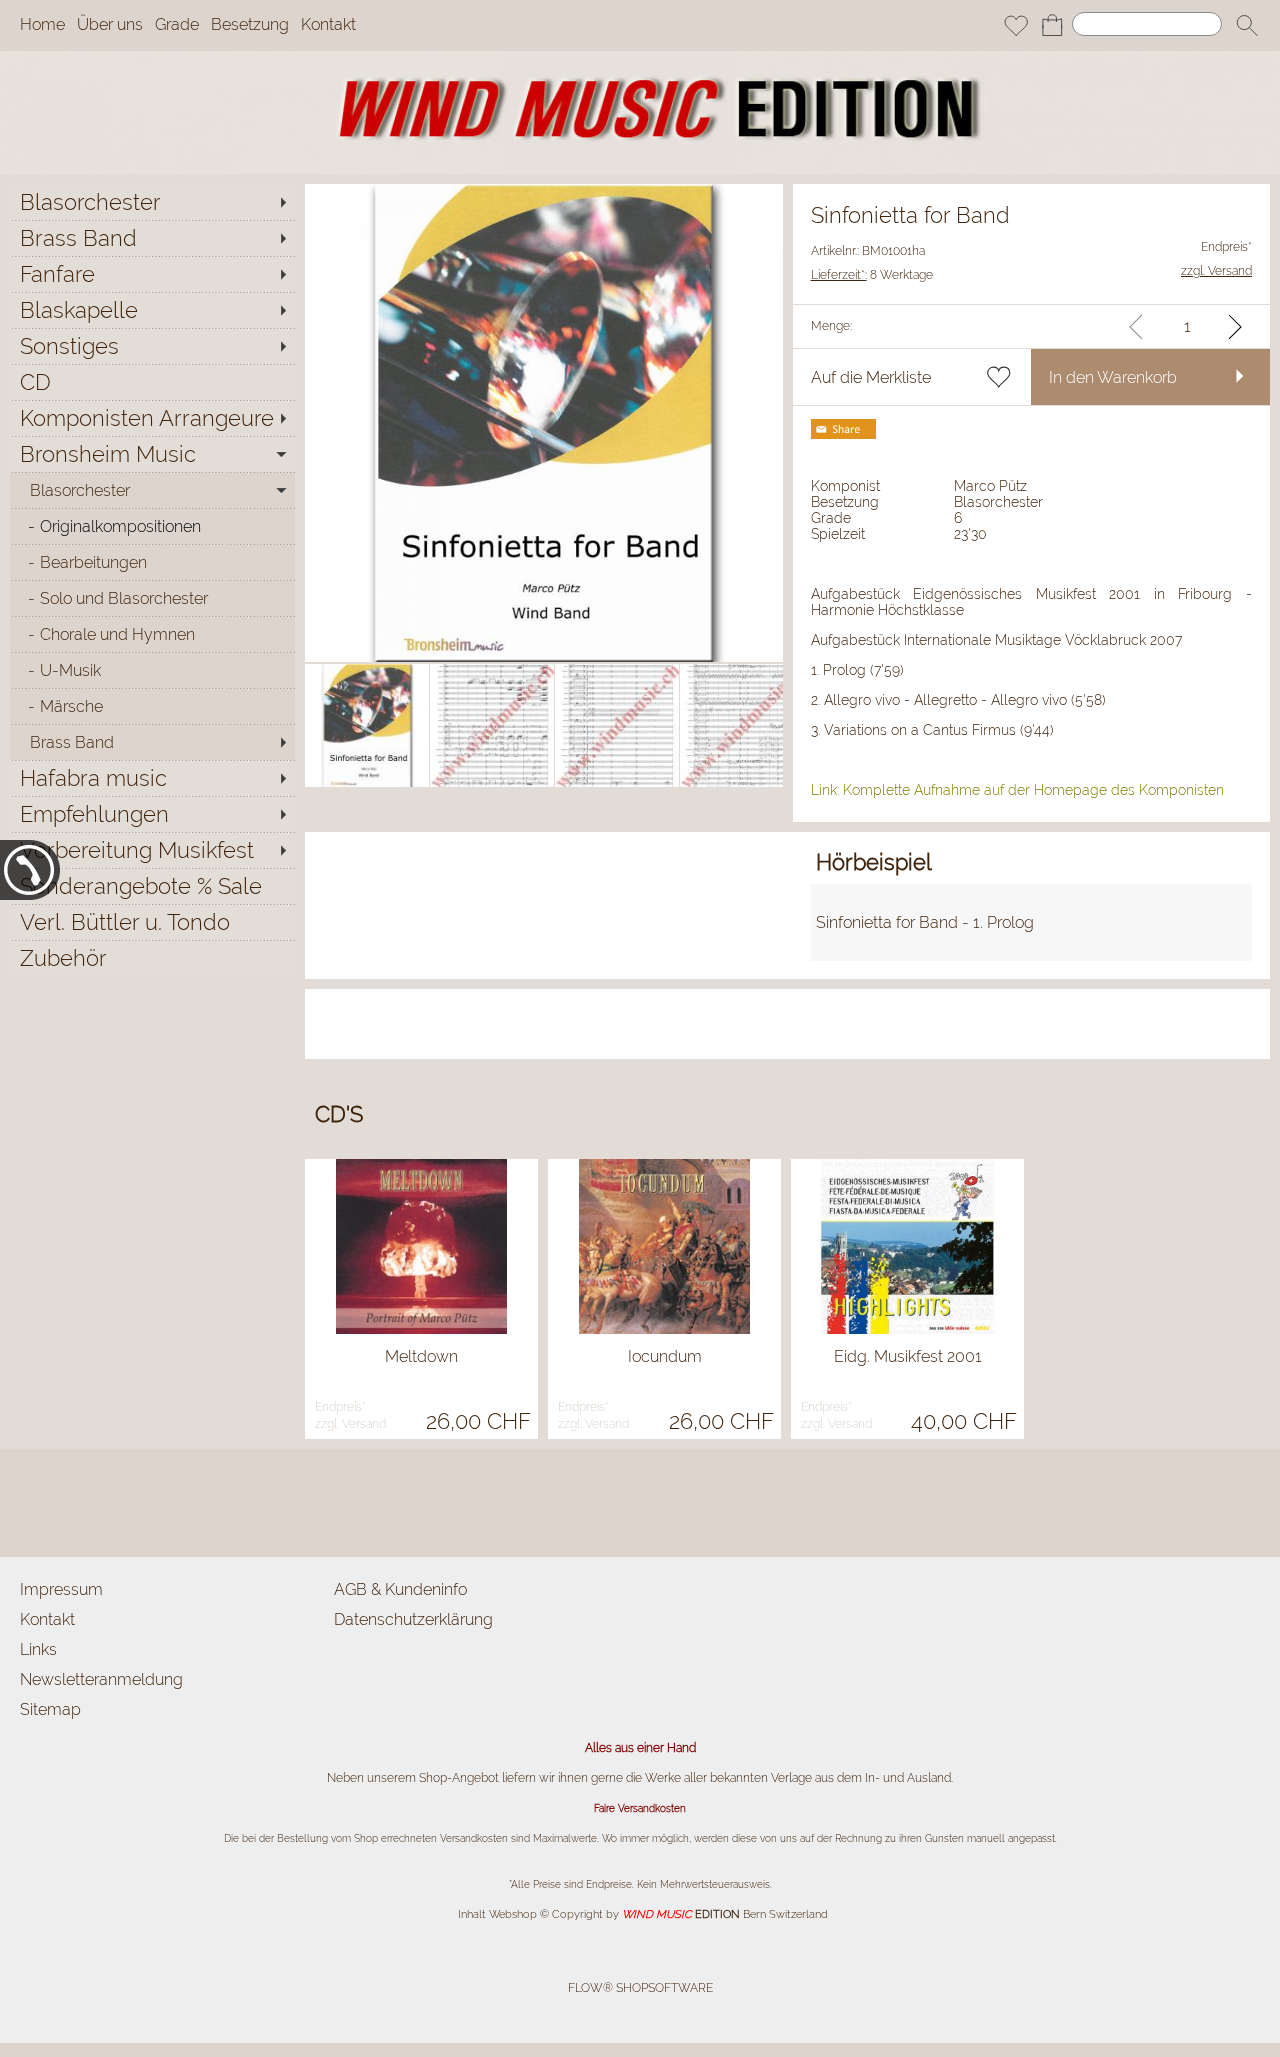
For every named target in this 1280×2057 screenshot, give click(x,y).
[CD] (152, 382)
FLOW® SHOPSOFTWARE (640, 1988)
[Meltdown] (421, 1246)
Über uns (110, 25)
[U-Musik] (152, 670)
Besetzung (250, 25)
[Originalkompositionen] (152, 526)
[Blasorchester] (152, 202)
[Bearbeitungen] (152, 562)
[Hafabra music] (152, 778)
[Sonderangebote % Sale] (152, 886)
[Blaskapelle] (152, 310)
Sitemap (50, 1709)
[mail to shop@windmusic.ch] (25, 1503)
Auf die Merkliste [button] (871, 377)
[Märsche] (152, 706)
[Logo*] (640, 59)
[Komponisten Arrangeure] (152, 418)
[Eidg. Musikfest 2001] (907, 1246)
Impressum (61, 1589)
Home (42, 25)
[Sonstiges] (152, 346)
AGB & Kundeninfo (400, 1589)
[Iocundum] (664, 1246)
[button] (1247, 26)
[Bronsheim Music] (152, 454)
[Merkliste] (1016, 26)
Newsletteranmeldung (101, 1679)
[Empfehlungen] (152, 814)
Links (38, 1649)
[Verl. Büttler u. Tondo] (152, 922)
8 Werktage (872, 275)
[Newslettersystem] (79, 1503)
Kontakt (328, 25)
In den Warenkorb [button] (1113, 377)
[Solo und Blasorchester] (152, 598)
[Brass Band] (152, 238)
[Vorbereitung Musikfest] (152, 850)
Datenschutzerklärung (413, 1619)
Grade (177, 25)
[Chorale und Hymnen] (152, 634)
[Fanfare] (152, 274)
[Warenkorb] (1052, 26)
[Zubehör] (152, 958)
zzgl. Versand (350, 1424)
